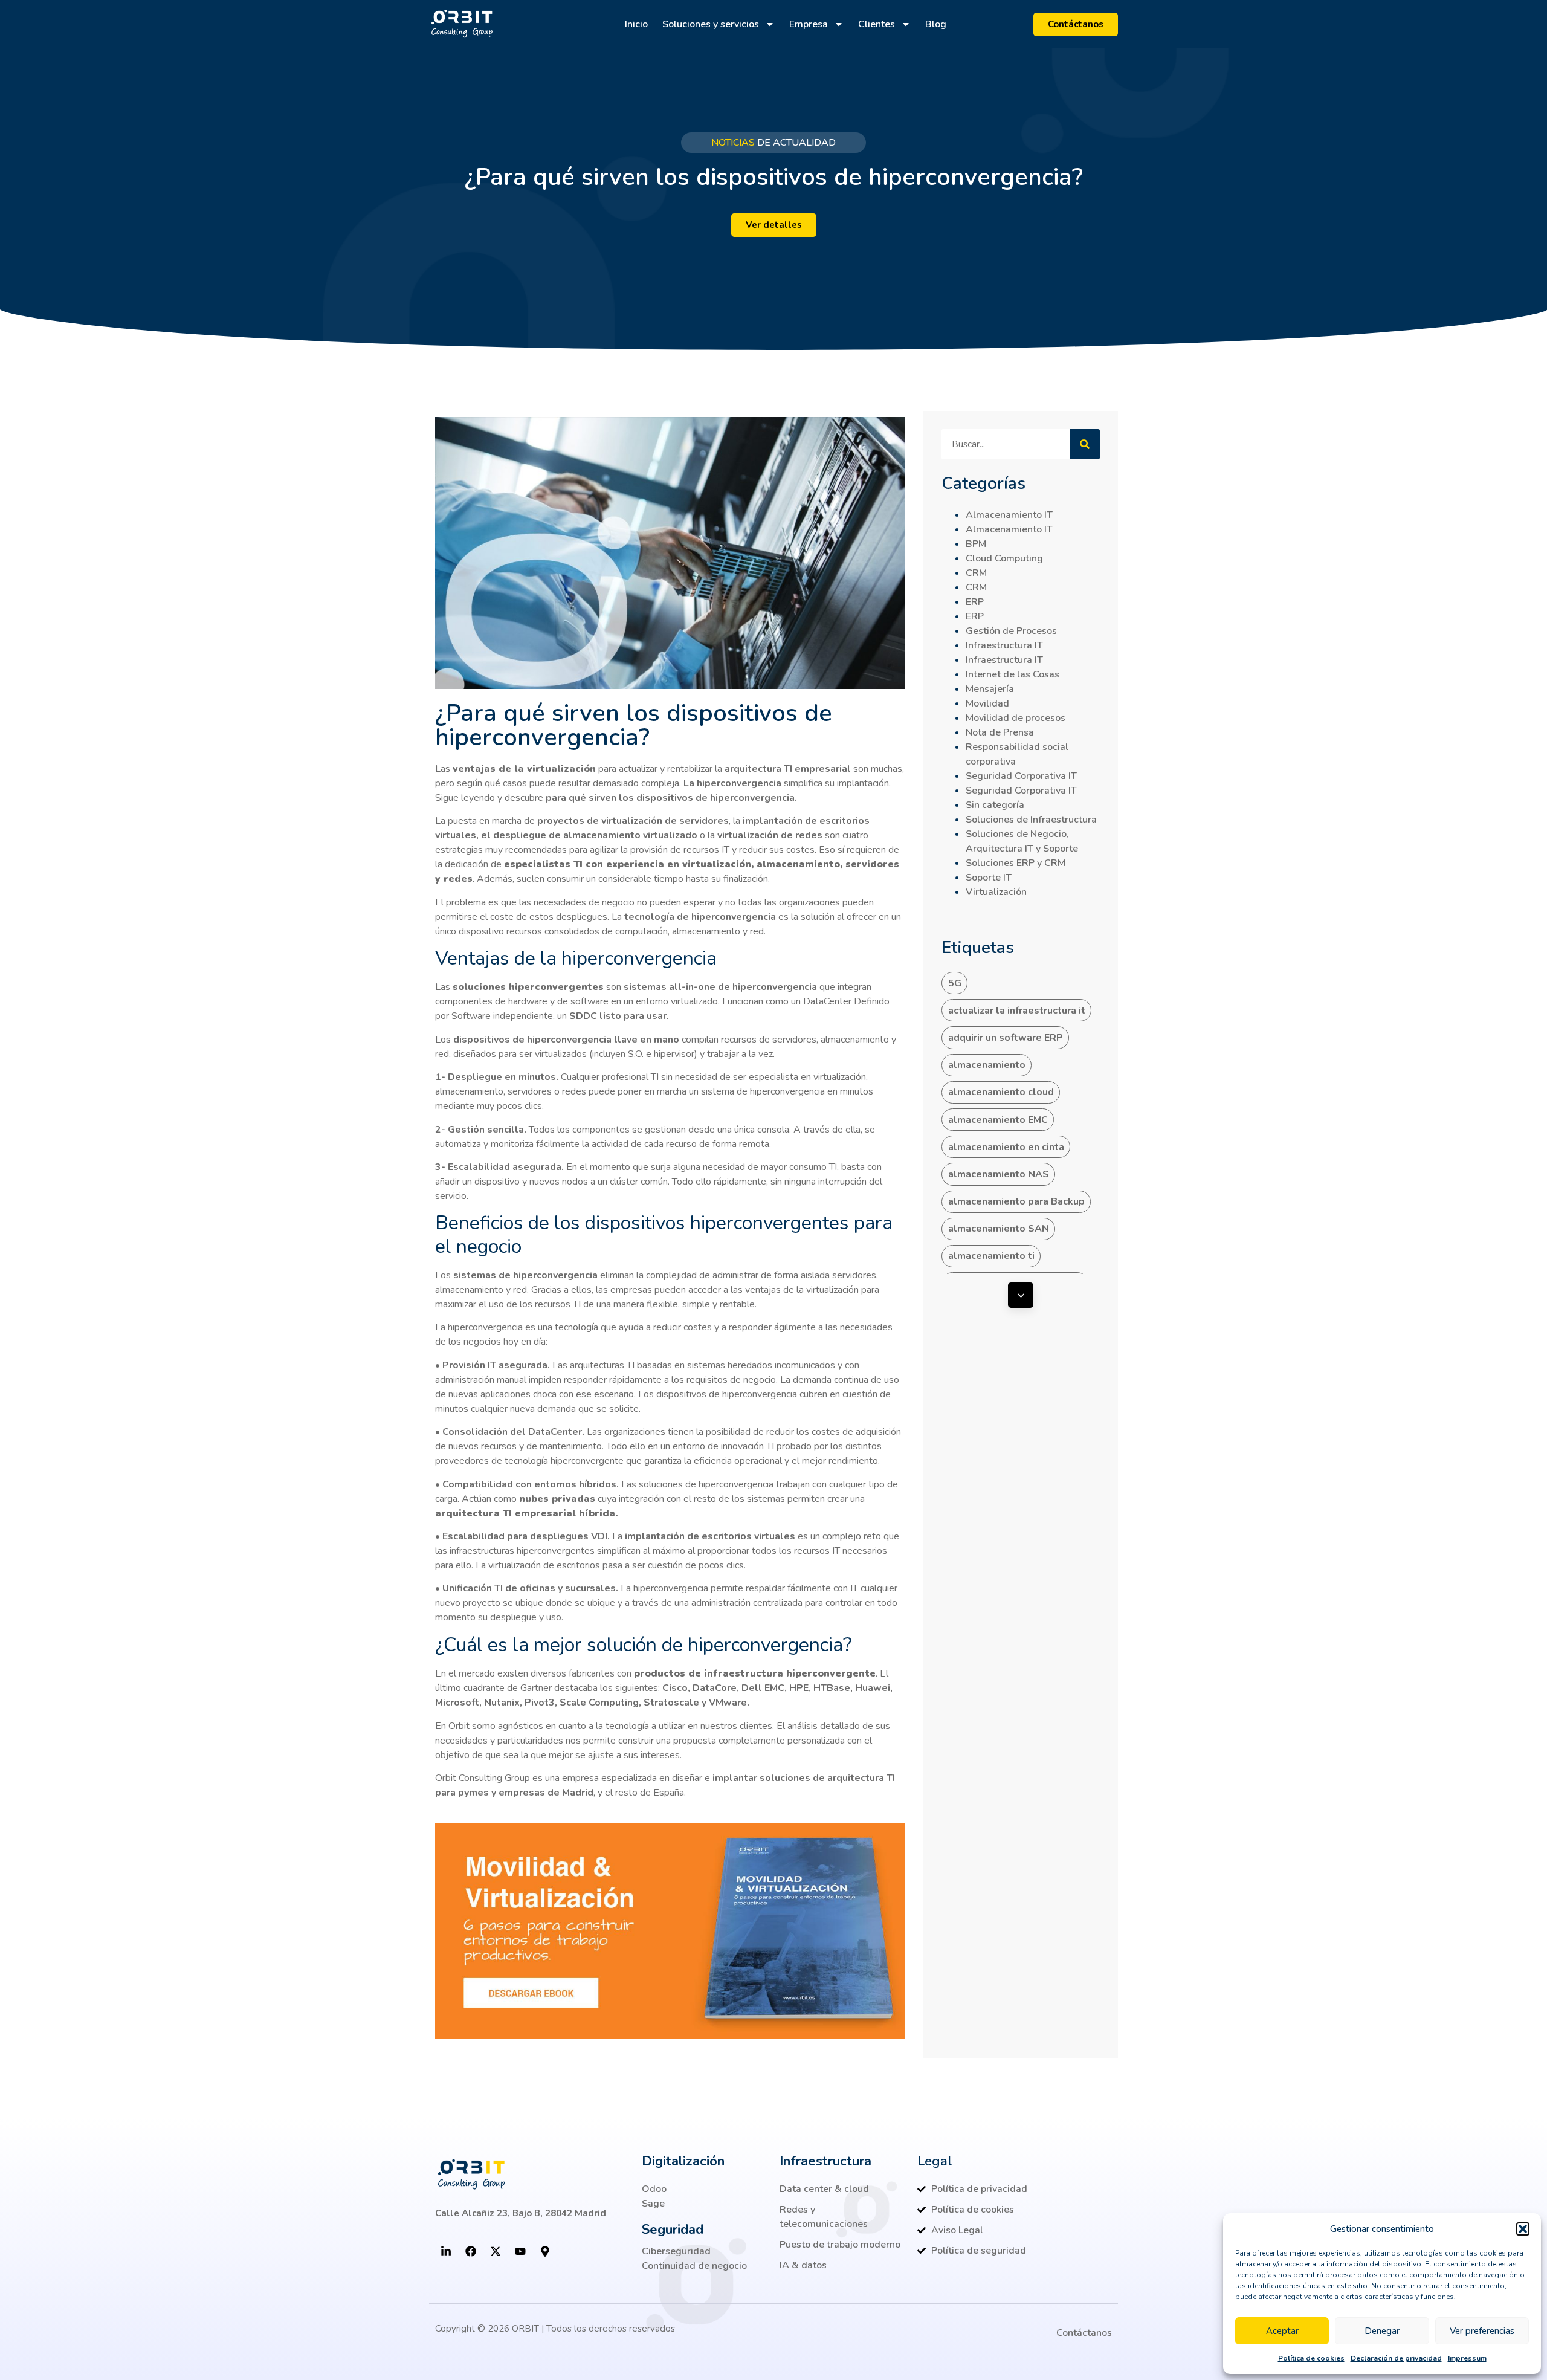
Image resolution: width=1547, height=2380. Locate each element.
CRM (976, 573)
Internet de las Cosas (1012, 674)
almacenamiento (987, 1065)
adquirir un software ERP (1006, 1038)
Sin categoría (995, 805)
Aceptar (1282, 2331)
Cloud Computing (1004, 558)
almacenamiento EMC (998, 1120)
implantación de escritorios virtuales (711, 1536)
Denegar (1382, 2331)
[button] (1523, 2229)
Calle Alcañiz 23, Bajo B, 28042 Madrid (521, 2213)
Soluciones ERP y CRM (1016, 863)
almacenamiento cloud (1001, 1092)
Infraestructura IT (1004, 645)
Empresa (809, 24)
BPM (976, 544)
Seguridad (673, 2230)
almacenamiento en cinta (1006, 1147)
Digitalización (683, 2161)
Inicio (636, 24)
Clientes (877, 24)
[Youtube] (520, 2251)
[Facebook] (471, 2251)
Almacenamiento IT (1009, 515)
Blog (936, 24)
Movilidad (987, 703)
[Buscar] (1085, 444)
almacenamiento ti (991, 1256)
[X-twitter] (496, 2251)
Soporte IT (989, 878)
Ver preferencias (1482, 2331)
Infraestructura (825, 2161)
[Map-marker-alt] (545, 2251)
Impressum (1467, 2358)
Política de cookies (1311, 2358)
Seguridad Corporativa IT (1021, 776)
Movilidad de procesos (1016, 718)
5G (955, 983)
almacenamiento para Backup (1016, 1201)
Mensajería (990, 689)
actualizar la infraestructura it (1017, 1011)
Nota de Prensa (1000, 732)
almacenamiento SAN (999, 1229)
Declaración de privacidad (1396, 2358)
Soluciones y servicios (711, 24)
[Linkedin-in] (446, 2251)
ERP (975, 602)
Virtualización (996, 892)
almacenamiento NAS (999, 1174)
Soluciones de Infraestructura (1031, 820)
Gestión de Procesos (1011, 631)
